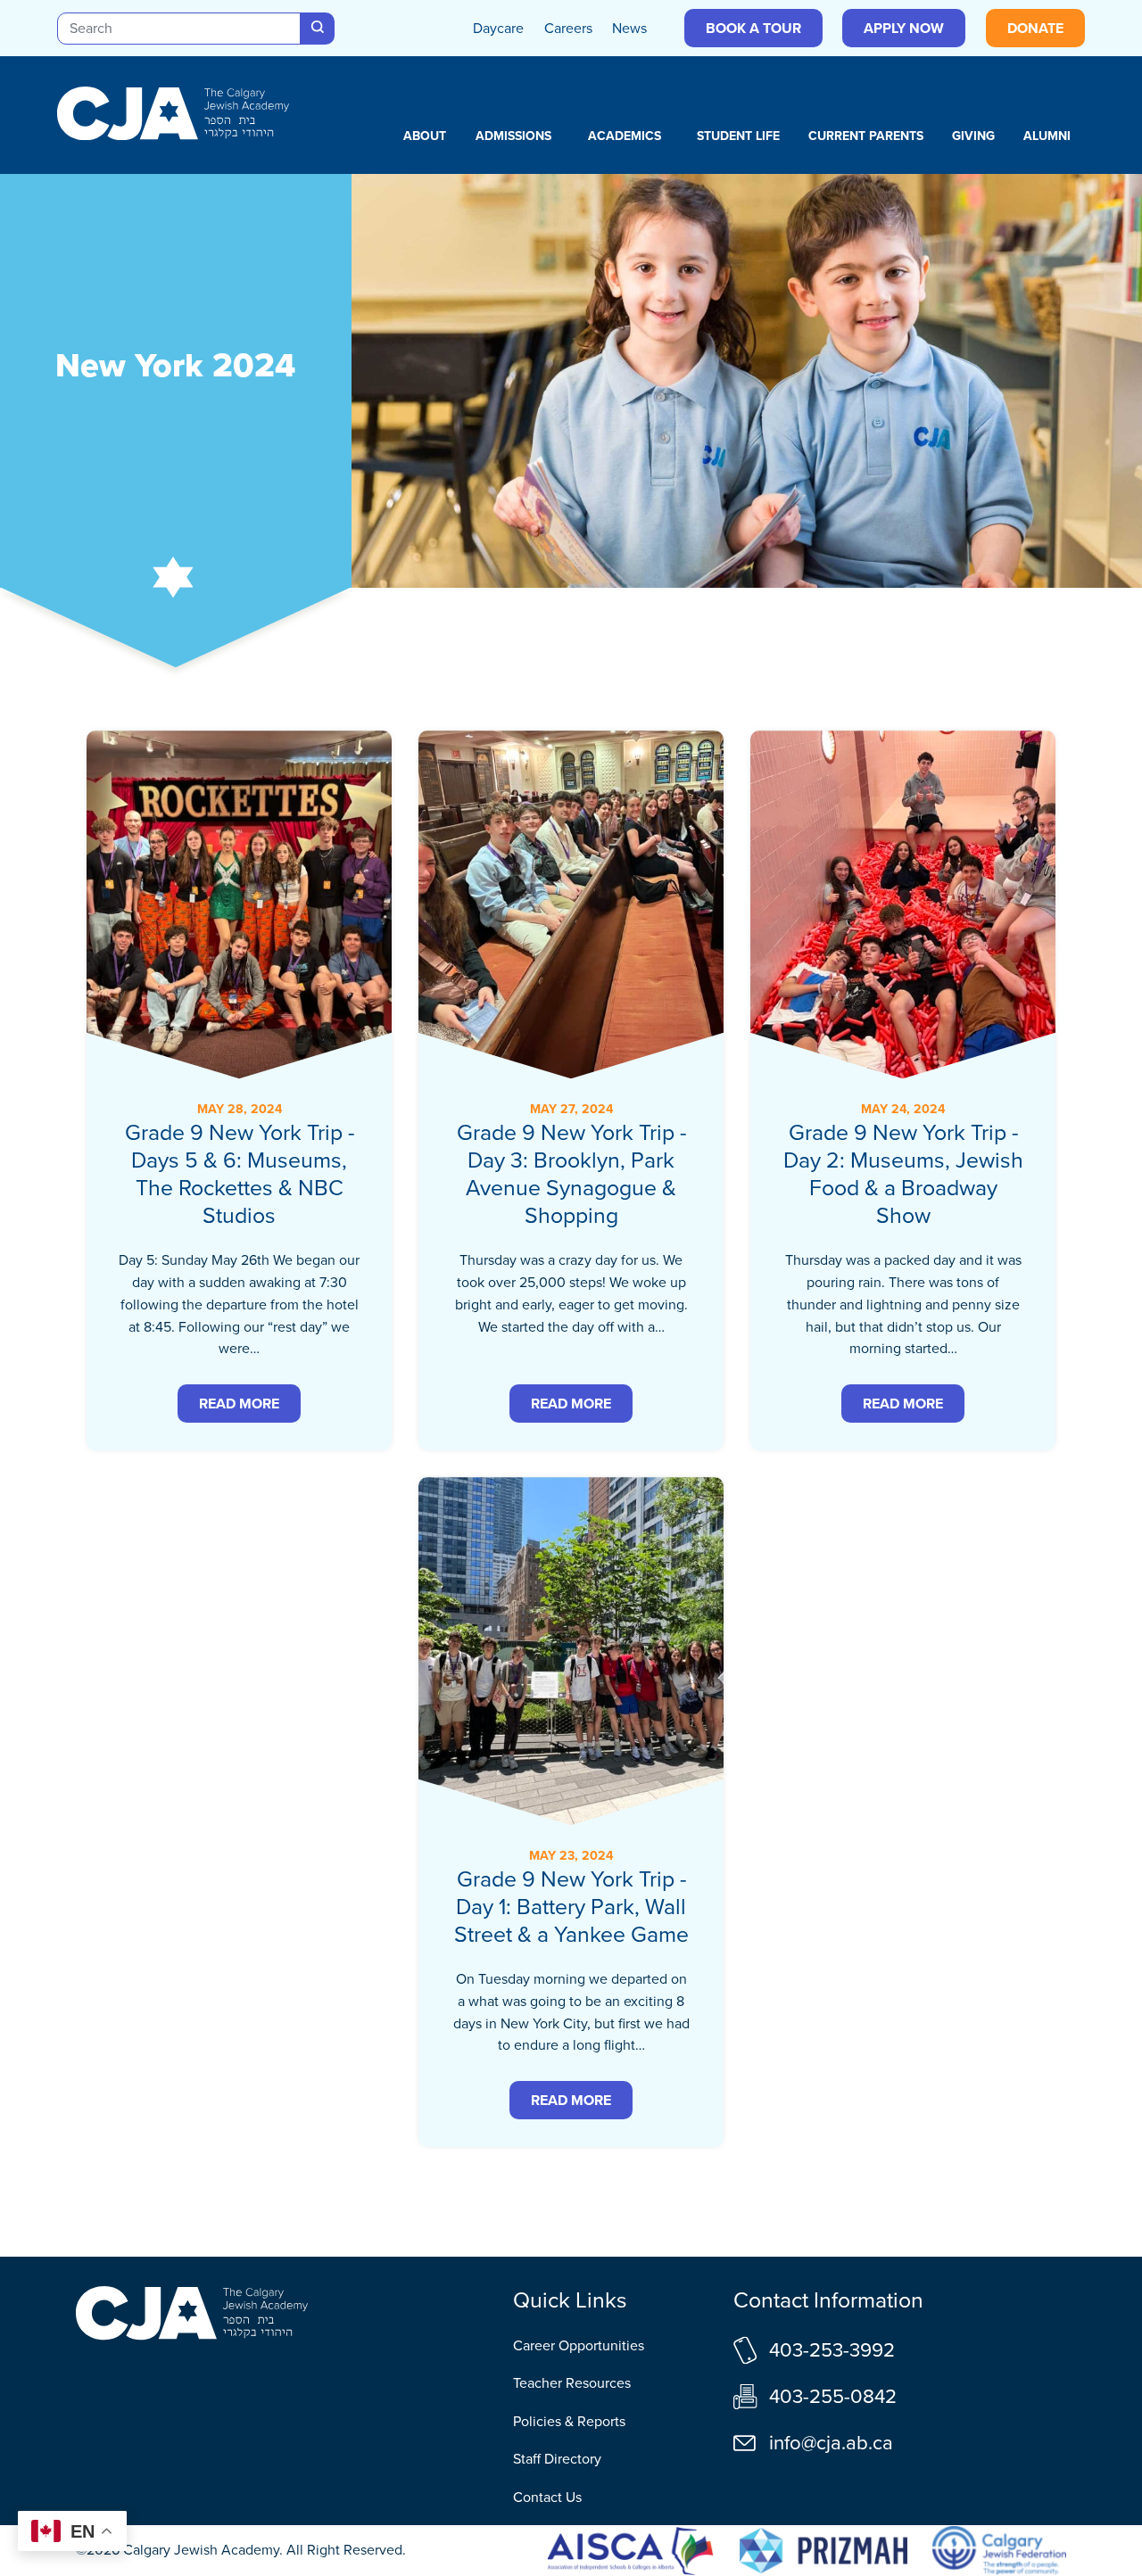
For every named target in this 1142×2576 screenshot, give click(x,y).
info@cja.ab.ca (831, 2443)
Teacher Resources (572, 2383)
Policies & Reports (569, 2421)
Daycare (498, 28)
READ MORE (239, 1404)
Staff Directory (557, 2459)
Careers (568, 28)
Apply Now (904, 28)
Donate (1035, 28)
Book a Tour (753, 28)
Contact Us (547, 2497)
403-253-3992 (832, 2350)
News (629, 28)
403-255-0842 (833, 2396)
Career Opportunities (579, 2345)
